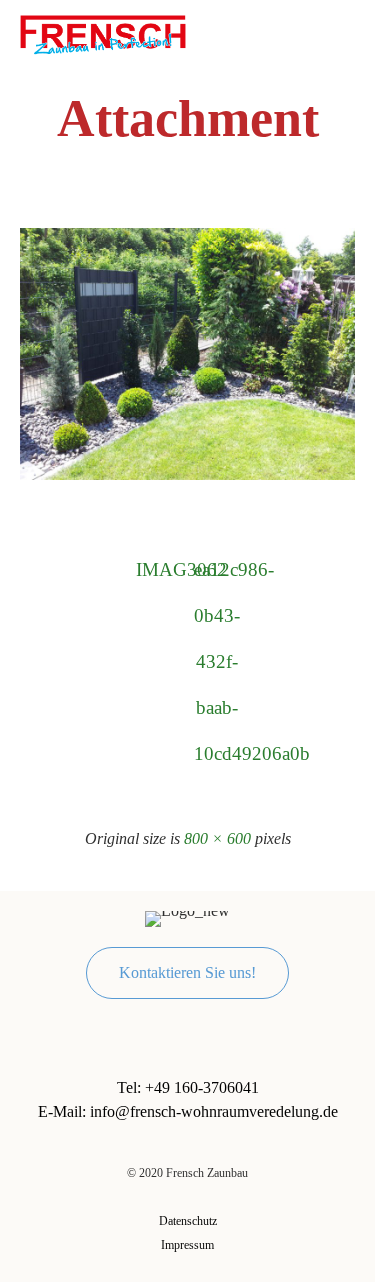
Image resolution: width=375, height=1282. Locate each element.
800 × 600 (217, 838)
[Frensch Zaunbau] (103, 35)
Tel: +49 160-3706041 (188, 1087)
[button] (187, 973)
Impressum (187, 1245)
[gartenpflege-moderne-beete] (187, 475)
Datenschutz (188, 1221)
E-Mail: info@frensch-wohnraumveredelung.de (188, 1111)
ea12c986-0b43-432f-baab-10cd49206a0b (217, 576)
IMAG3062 (159, 569)
